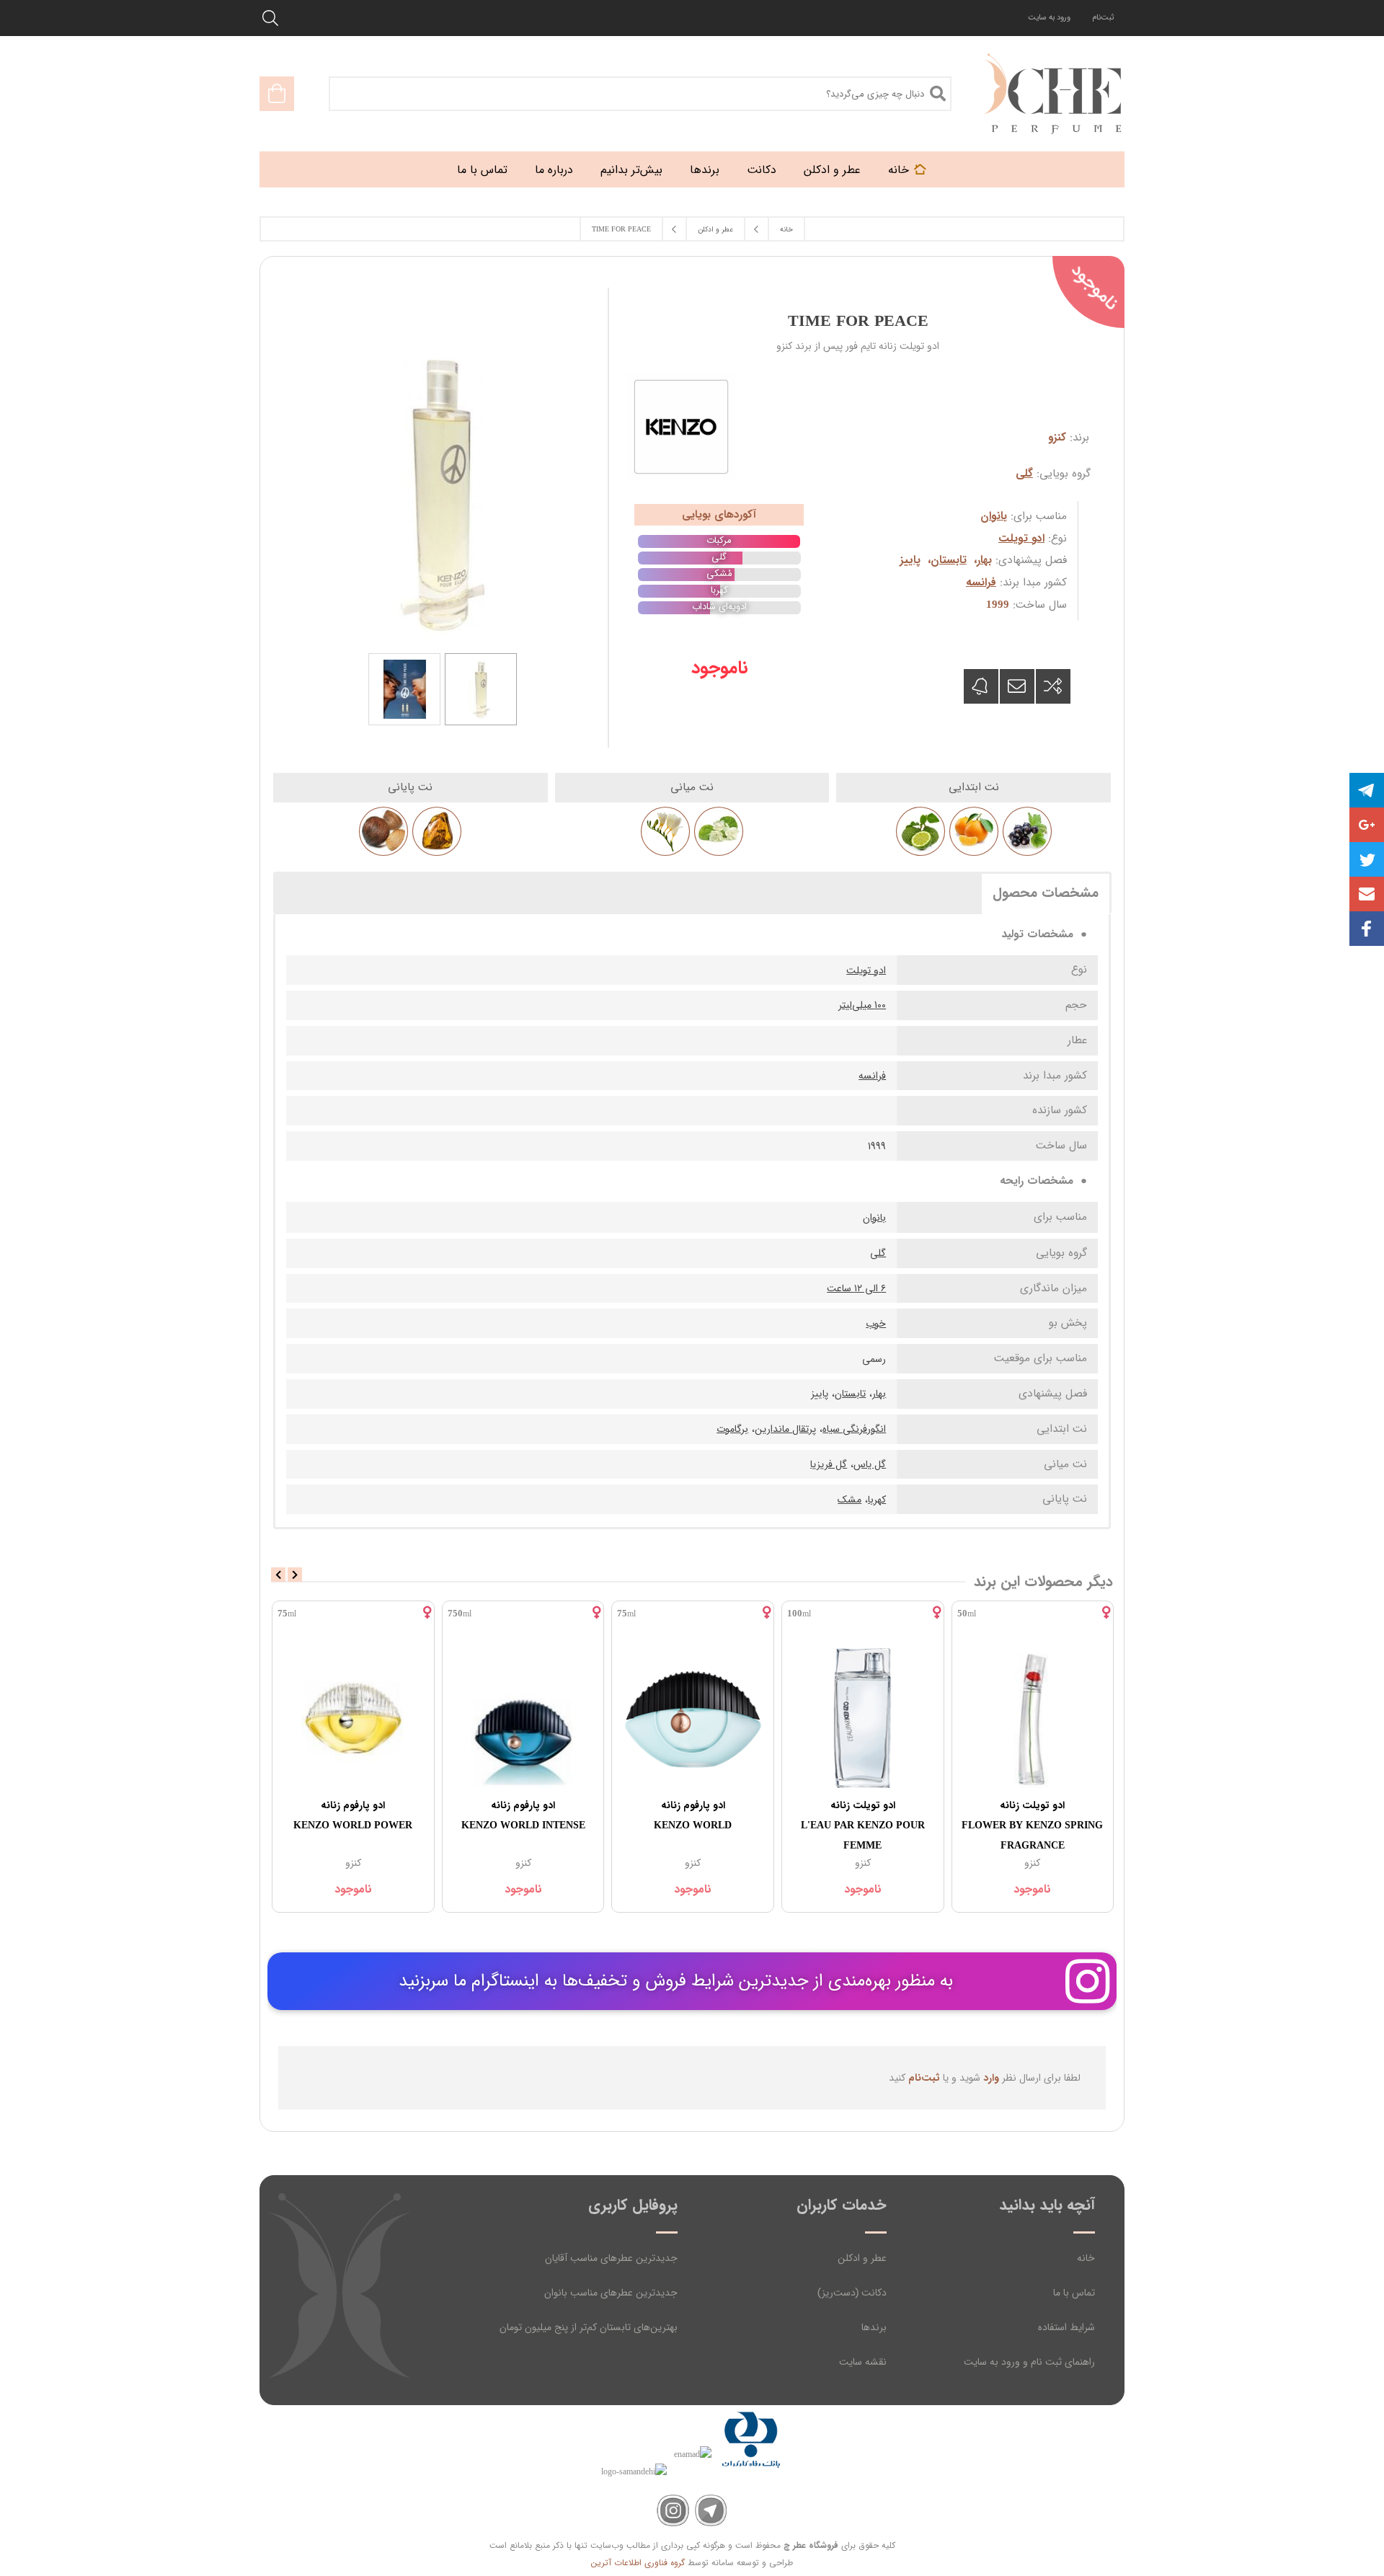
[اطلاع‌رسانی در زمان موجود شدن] (981, 686)
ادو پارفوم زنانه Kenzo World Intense (523, 1815)
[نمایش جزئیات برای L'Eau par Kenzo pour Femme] (863, 1718)
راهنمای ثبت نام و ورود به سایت (1029, 2362)
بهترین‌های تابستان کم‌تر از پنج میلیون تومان (589, 2327)
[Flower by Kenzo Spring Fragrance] (1033, 1718)
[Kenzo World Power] (353, 1718)
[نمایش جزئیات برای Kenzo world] (693, 1718)
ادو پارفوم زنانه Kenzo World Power (353, 1815)
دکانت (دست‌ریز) (852, 2293)
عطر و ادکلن (862, 2258)
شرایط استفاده (1066, 2327)
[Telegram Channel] (711, 2511)
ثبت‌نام (1103, 18)
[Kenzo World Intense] (523, 1718)
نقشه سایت (863, 2362)
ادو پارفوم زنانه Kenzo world (693, 1815)
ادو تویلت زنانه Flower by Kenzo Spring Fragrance (1032, 1825)
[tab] (1046, 893)
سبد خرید (277, 94)
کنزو (1057, 438)
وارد (991, 2078)
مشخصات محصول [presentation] (1046, 893)
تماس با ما (1074, 2293)
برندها (874, 2327)
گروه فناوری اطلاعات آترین (638, 2563)
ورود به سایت (1049, 18)
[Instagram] (673, 2511)
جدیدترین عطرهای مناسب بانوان (611, 2293)
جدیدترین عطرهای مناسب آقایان (611, 2258)
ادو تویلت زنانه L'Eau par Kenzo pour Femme (863, 1825)
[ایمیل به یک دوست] (1017, 686)
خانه (1086, 2258)
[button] (1367, 894)
